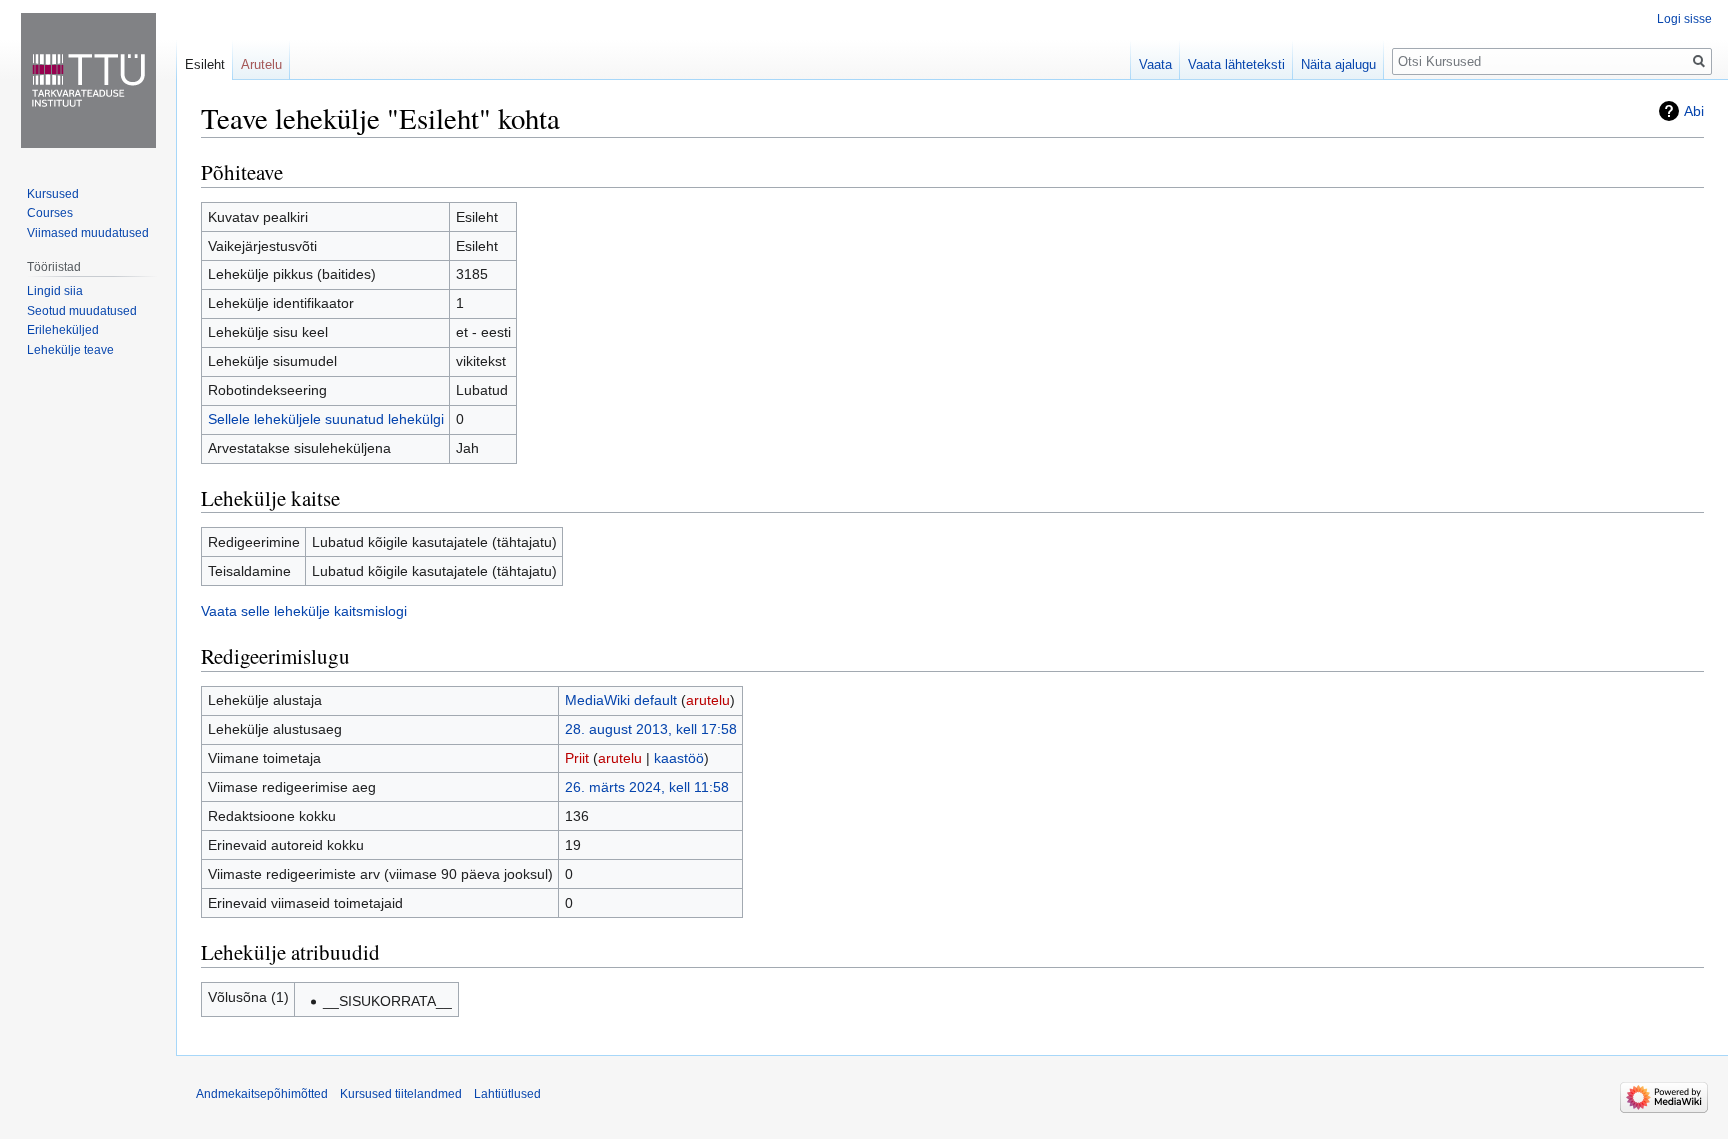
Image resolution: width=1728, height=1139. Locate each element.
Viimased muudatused (88, 233)
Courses (50, 213)
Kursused (53, 194)
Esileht (205, 64)
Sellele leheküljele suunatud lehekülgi (326, 419)
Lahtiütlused (507, 1094)
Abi (1694, 111)
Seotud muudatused (82, 311)
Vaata (1155, 64)
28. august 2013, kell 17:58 (651, 729)
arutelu (708, 700)
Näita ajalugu (1338, 64)
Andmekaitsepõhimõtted (262, 1094)
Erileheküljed (63, 330)
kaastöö (679, 758)
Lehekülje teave (70, 350)
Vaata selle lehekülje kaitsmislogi (304, 611)
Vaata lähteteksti (1236, 64)
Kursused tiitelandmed (401, 1094)
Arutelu (261, 64)
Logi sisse (1684, 19)
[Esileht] (88, 80)
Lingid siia (55, 291)
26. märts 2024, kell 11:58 (647, 787)
